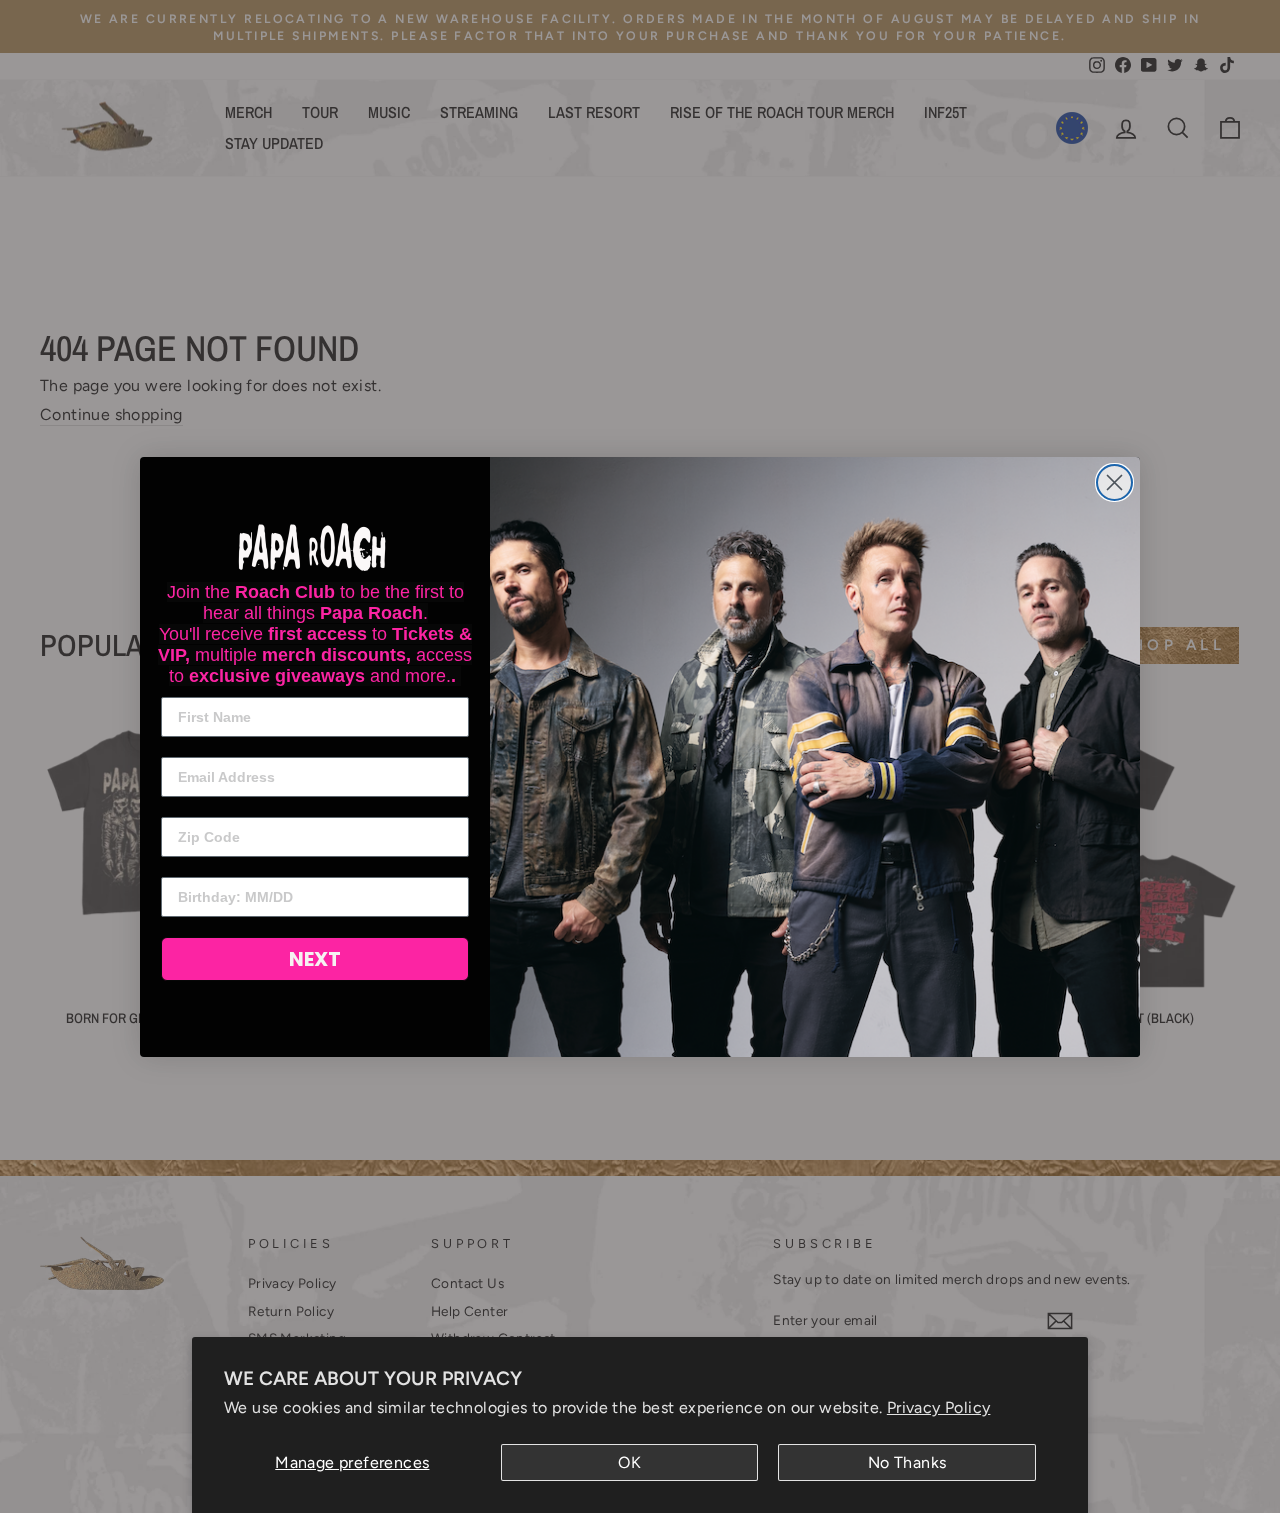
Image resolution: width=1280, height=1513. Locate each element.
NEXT (315, 959)
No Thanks (907, 1462)
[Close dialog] (1114, 482)
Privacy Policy (939, 1407)
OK (629, 1462)
